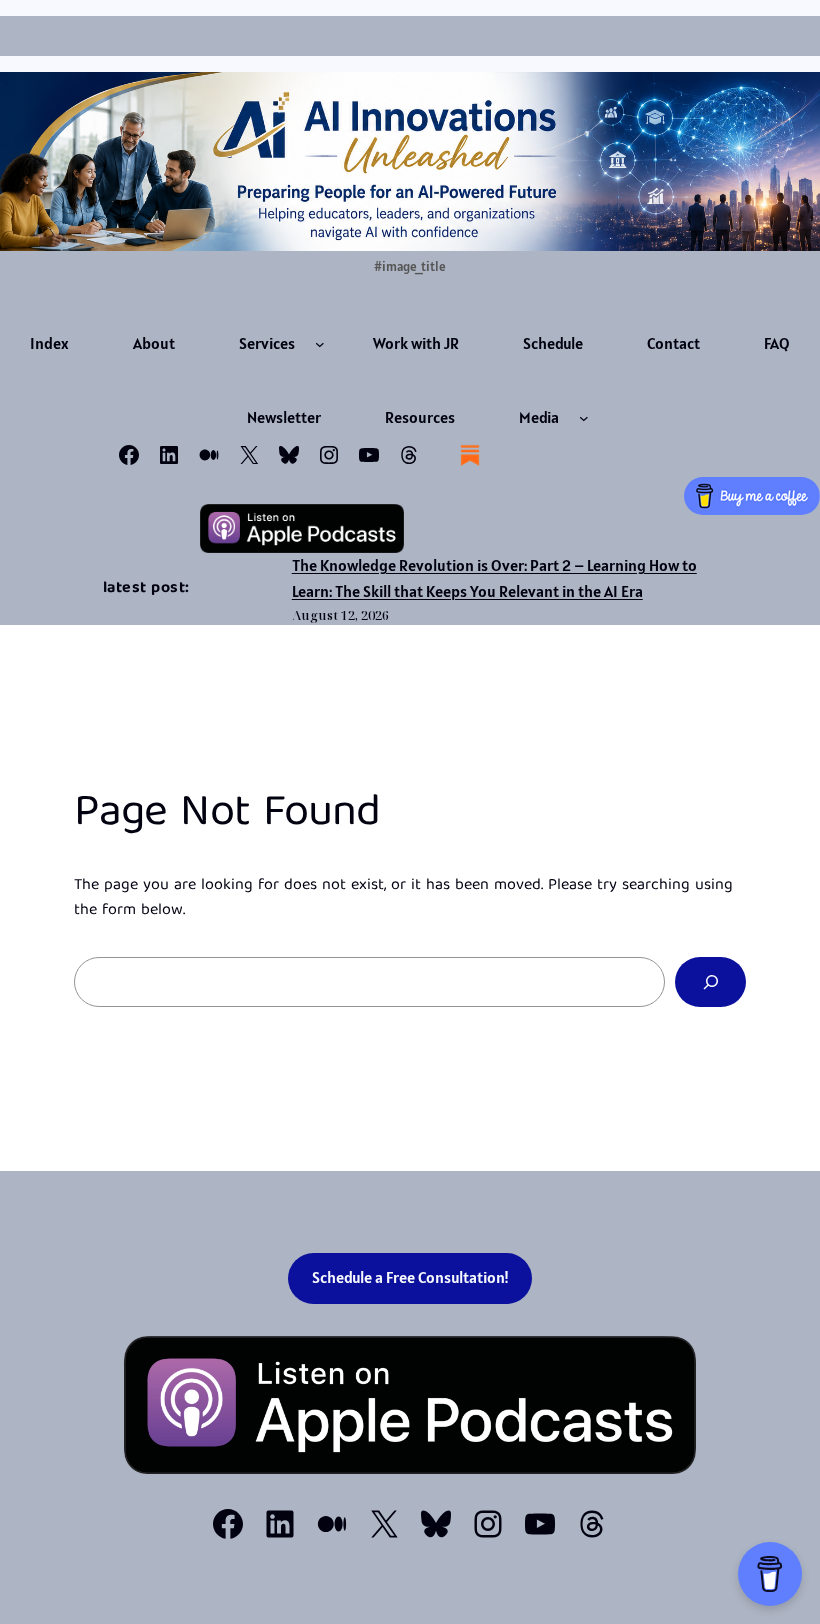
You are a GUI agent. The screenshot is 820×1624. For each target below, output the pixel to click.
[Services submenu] (320, 344)
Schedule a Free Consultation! (410, 1277)
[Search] (710, 981)
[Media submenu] (584, 418)
